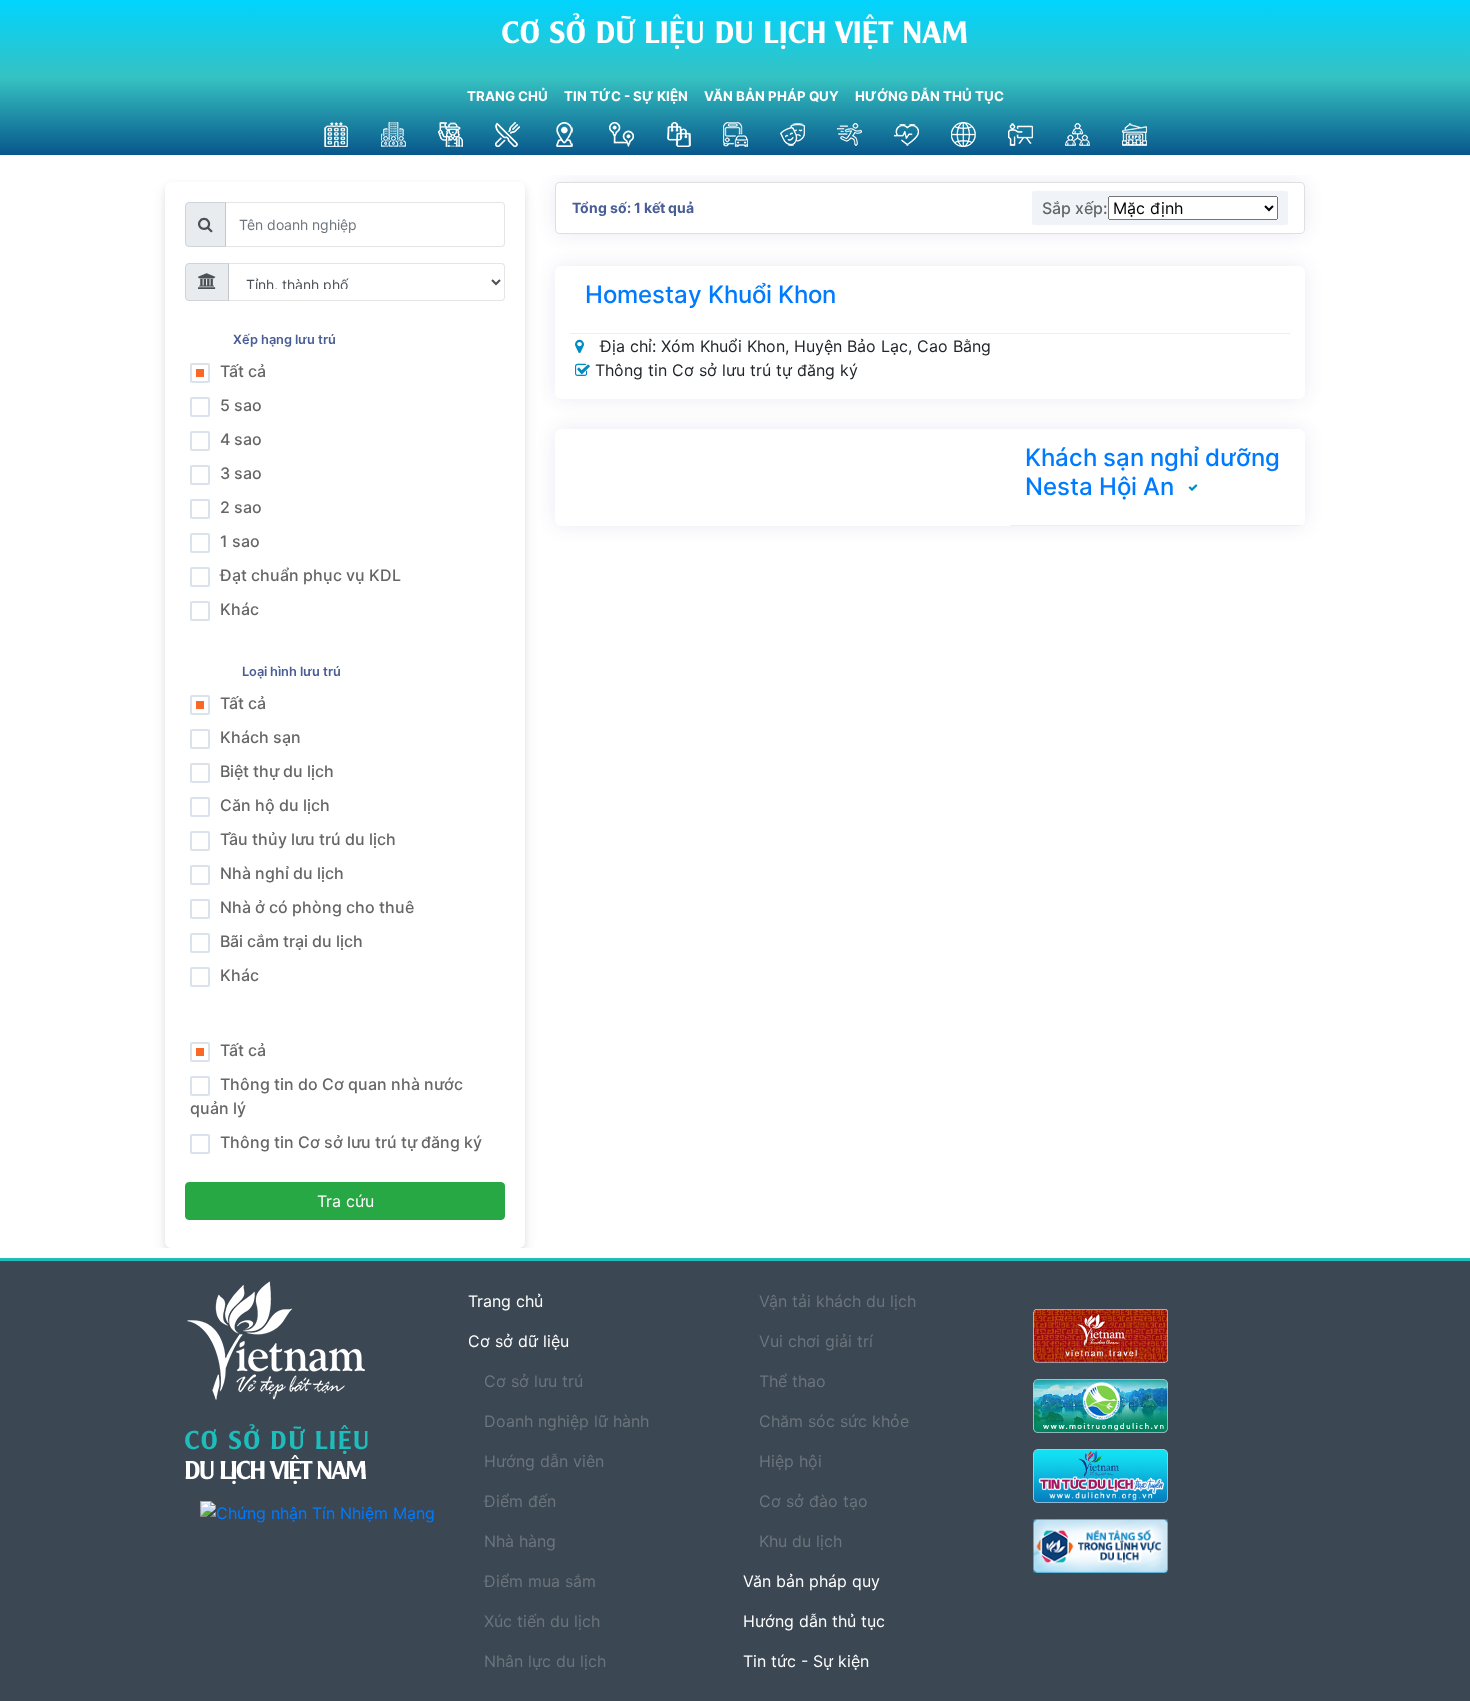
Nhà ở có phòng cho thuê (317, 907)
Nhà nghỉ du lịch (282, 873)
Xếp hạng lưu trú (287, 339)
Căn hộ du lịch (275, 805)
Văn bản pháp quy (771, 96)
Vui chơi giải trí (816, 1341)
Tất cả (243, 371)
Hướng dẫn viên (544, 1461)
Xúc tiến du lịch (542, 1621)
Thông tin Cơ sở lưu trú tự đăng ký (351, 1142)
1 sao (240, 541)
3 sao (241, 473)
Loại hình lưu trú (294, 671)
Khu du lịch (800, 1541)
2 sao (241, 507)
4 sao (241, 439)
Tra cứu (345, 1201)
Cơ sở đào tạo (813, 1501)
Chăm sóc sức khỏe (834, 1421)
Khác (239, 609)
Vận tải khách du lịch (837, 1301)
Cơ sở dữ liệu (518, 1341)
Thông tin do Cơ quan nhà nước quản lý (326, 1096)
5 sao (241, 405)
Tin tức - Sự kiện (626, 96)
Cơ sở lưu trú (533, 1381)
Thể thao (792, 1381)
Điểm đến (520, 1501)
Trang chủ (507, 96)
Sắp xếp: (1075, 208)
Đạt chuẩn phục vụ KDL (310, 575)
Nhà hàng (520, 1541)
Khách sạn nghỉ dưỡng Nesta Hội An (1152, 472)
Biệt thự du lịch (277, 771)
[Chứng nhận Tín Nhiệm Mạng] (319, 1512)
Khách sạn (260, 737)
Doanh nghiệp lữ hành (566, 1421)
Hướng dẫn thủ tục (929, 96)
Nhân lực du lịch (545, 1661)
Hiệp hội (790, 1461)
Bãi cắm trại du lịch (291, 941)
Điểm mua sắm (540, 1581)
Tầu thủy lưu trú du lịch (308, 839)
